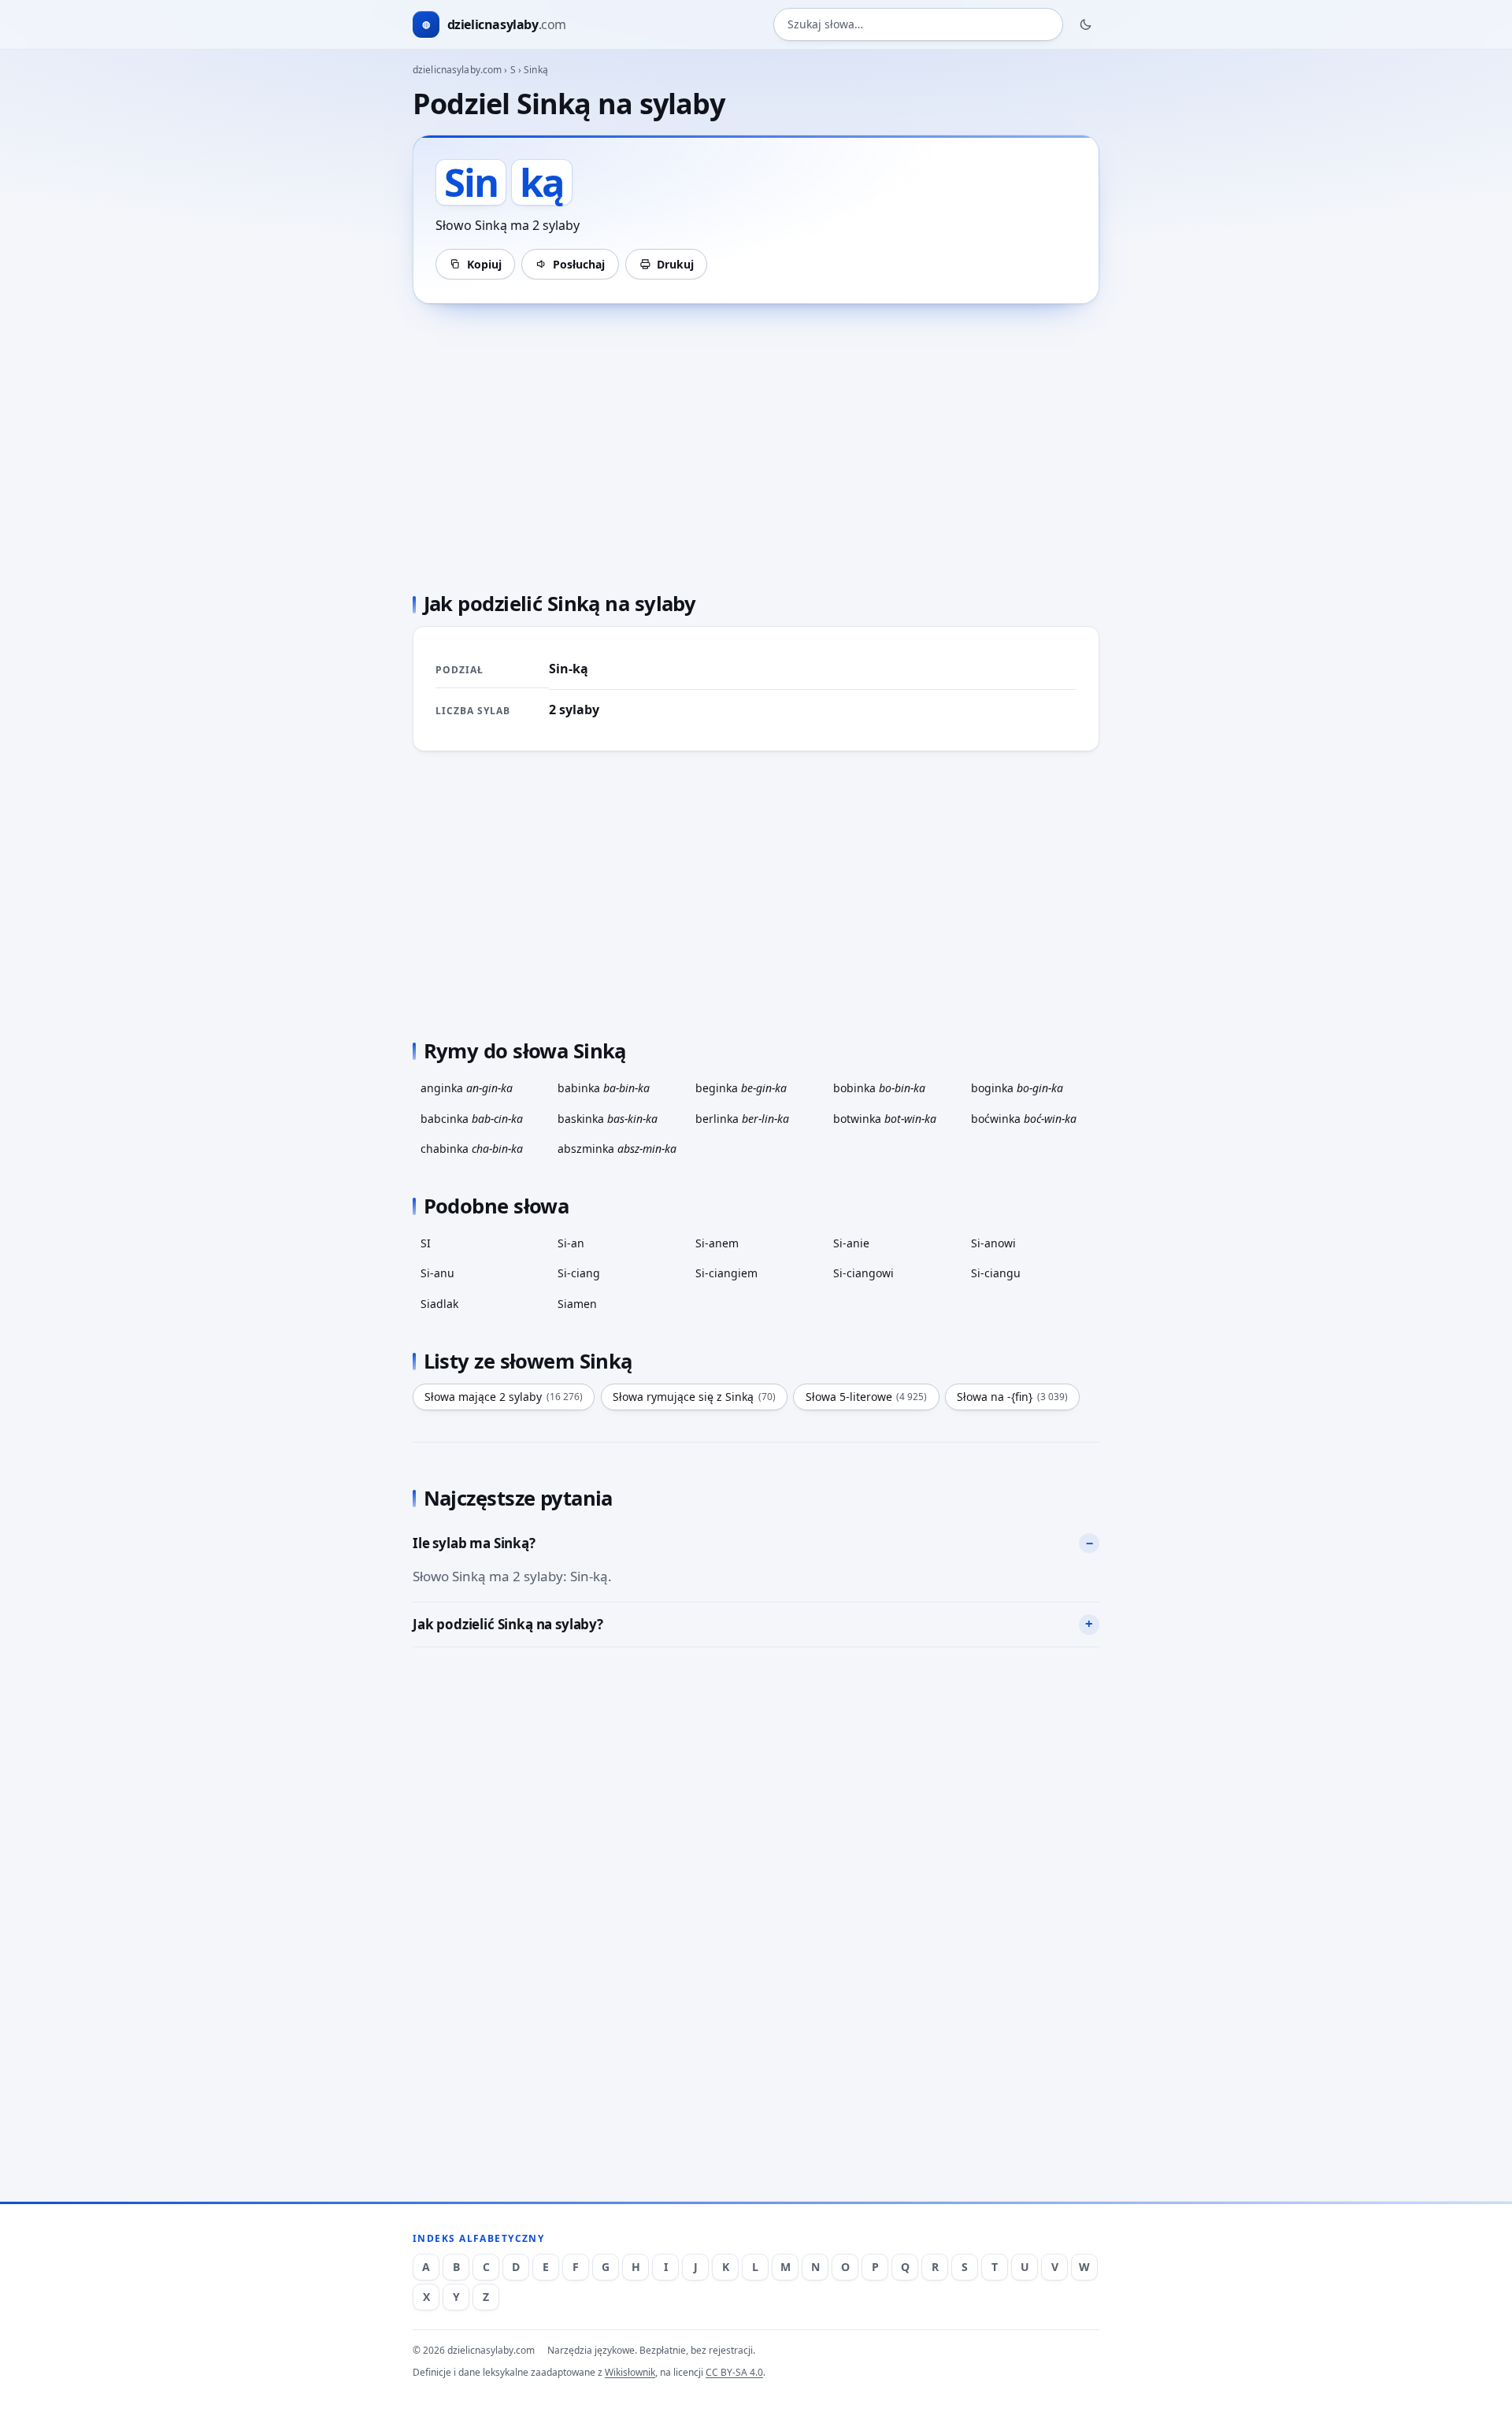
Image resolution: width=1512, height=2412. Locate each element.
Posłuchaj (579, 264)
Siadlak (439, 1304)
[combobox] (918, 25)
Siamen (577, 1304)
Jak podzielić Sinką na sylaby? (508, 1624)
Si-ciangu (996, 1273)
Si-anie (851, 1243)
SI (426, 1243)
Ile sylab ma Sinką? (474, 1543)
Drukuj (675, 264)
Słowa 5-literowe (867, 1397)
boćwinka (1024, 1119)
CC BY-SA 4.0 (734, 2372)
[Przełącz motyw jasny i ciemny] (1086, 24)
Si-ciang (579, 1273)
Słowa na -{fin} (1012, 1397)
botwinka (885, 1119)
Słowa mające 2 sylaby (504, 1397)
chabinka (472, 1149)
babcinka (472, 1119)
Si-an (571, 1243)
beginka (741, 1088)
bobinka (879, 1088)
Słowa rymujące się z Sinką (694, 1397)
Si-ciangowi (863, 1273)
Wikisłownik (630, 2372)
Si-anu (437, 1273)
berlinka (742, 1119)
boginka (1017, 1088)
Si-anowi (993, 1243)
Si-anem (717, 1243)
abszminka (617, 1149)
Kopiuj (484, 264)
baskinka (608, 1119)
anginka (467, 1088)
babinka (604, 1088)
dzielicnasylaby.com (457, 70)
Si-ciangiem (726, 1273)
